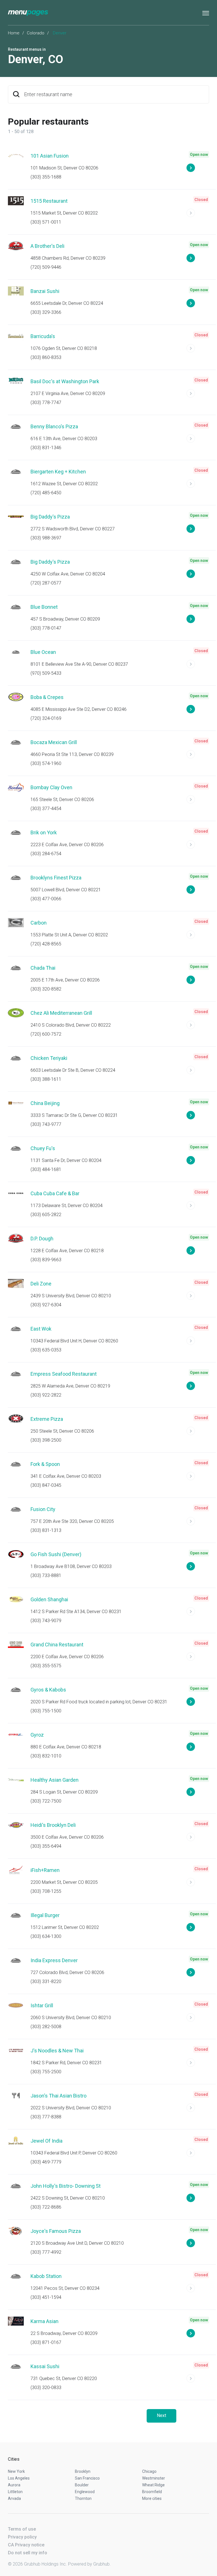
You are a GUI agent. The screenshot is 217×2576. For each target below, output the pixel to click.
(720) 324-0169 (46, 718)
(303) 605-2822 (46, 1215)
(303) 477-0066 (46, 899)
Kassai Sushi (45, 2366)
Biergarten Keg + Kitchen (58, 472)
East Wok (41, 1329)
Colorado (36, 33)
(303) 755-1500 (46, 1711)
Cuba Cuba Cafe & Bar (55, 1193)
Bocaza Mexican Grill (54, 742)
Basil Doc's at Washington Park (65, 381)
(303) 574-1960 (46, 763)
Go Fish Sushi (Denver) (56, 1554)
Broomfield (152, 2492)
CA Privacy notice (26, 2545)
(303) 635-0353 (46, 1350)
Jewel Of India (46, 2141)
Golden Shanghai (49, 1599)
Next (161, 2415)
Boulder (82, 2485)
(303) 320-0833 (46, 2388)
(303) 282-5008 (46, 2027)
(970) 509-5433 (46, 673)
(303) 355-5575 (46, 1666)
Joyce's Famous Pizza (56, 2231)
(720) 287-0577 (46, 583)
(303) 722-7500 (46, 1801)
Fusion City (43, 1509)
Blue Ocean (43, 652)
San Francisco (87, 2478)
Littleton (15, 2492)
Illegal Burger (45, 1915)
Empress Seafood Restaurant (64, 1374)
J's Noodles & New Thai (57, 2051)
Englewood (85, 2492)
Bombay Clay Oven (51, 787)
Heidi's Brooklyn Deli (53, 1825)
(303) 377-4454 (46, 809)
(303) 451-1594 (46, 2297)
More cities (152, 2498)
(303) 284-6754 (46, 854)
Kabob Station (46, 2276)
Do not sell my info (28, 2553)
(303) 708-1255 (46, 1891)
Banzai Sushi (45, 291)
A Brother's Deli (47, 246)
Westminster (154, 2478)
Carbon (39, 923)
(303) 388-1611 (46, 1079)
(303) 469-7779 (46, 2162)
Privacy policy (22, 2537)
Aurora (14, 2485)
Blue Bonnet (44, 607)
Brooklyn (83, 2471)
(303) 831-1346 (46, 448)
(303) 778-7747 (46, 402)
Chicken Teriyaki (49, 1058)
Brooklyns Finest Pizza (56, 878)
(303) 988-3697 (46, 538)
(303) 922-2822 (46, 1395)
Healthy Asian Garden (55, 1780)
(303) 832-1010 (46, 1756)
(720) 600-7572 (46, 1034)
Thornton (83, 2498)
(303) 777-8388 (46, 2117)
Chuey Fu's (43, 1148)
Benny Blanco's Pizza (54, 426)
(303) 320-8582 (46, 989)
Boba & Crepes (47, 697)
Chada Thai (43, 968)
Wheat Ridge (153, 2485)
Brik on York (44, 832)
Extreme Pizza (47, 1419)
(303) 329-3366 (46, 312)
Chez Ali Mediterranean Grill (61, 1013)
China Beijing (45, 1103)
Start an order (198, 170)
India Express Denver (54, 1960)
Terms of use (22, 2529)
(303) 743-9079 (46, 1621)
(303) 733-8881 (46, 1575)
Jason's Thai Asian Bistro (58, 2096)
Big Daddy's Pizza (50, 517)
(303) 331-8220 (46, 1981)
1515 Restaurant (49, 201)
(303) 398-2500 (46, 1440)
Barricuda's (43, 336)
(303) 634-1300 (46, 1936)
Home (14, 33)
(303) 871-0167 (46, 2342)
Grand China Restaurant (57, 1645)
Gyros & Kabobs (48, 1690)
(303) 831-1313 (46, 1530)
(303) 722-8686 (46, 2207)
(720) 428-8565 (46, 944)
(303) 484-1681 (46, 1169)
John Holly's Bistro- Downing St (66, 2186)
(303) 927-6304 (46, 1305)
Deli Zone (41, 1284)
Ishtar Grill (42, 2005)
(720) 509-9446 (46, 267)
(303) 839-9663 (46, 1260)
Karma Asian (45, 2321)
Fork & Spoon (45, 1464)
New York (16, 2471)
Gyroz (37, 1735)
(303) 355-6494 (46, 1846)
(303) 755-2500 (46, 2072)
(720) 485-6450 (46, 493)
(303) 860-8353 (46, 357)
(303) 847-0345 (46, 1485)
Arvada (14, 2498)
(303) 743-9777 (46, 1124)
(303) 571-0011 (46, 222)
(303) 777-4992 (46, 2252)
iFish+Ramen (45, 1870)
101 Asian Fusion (50, 156)
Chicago (149, 2471)
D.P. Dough (42, 1239)
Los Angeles (19, 2478)
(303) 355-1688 (46, 177)
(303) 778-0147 (46, 628)
